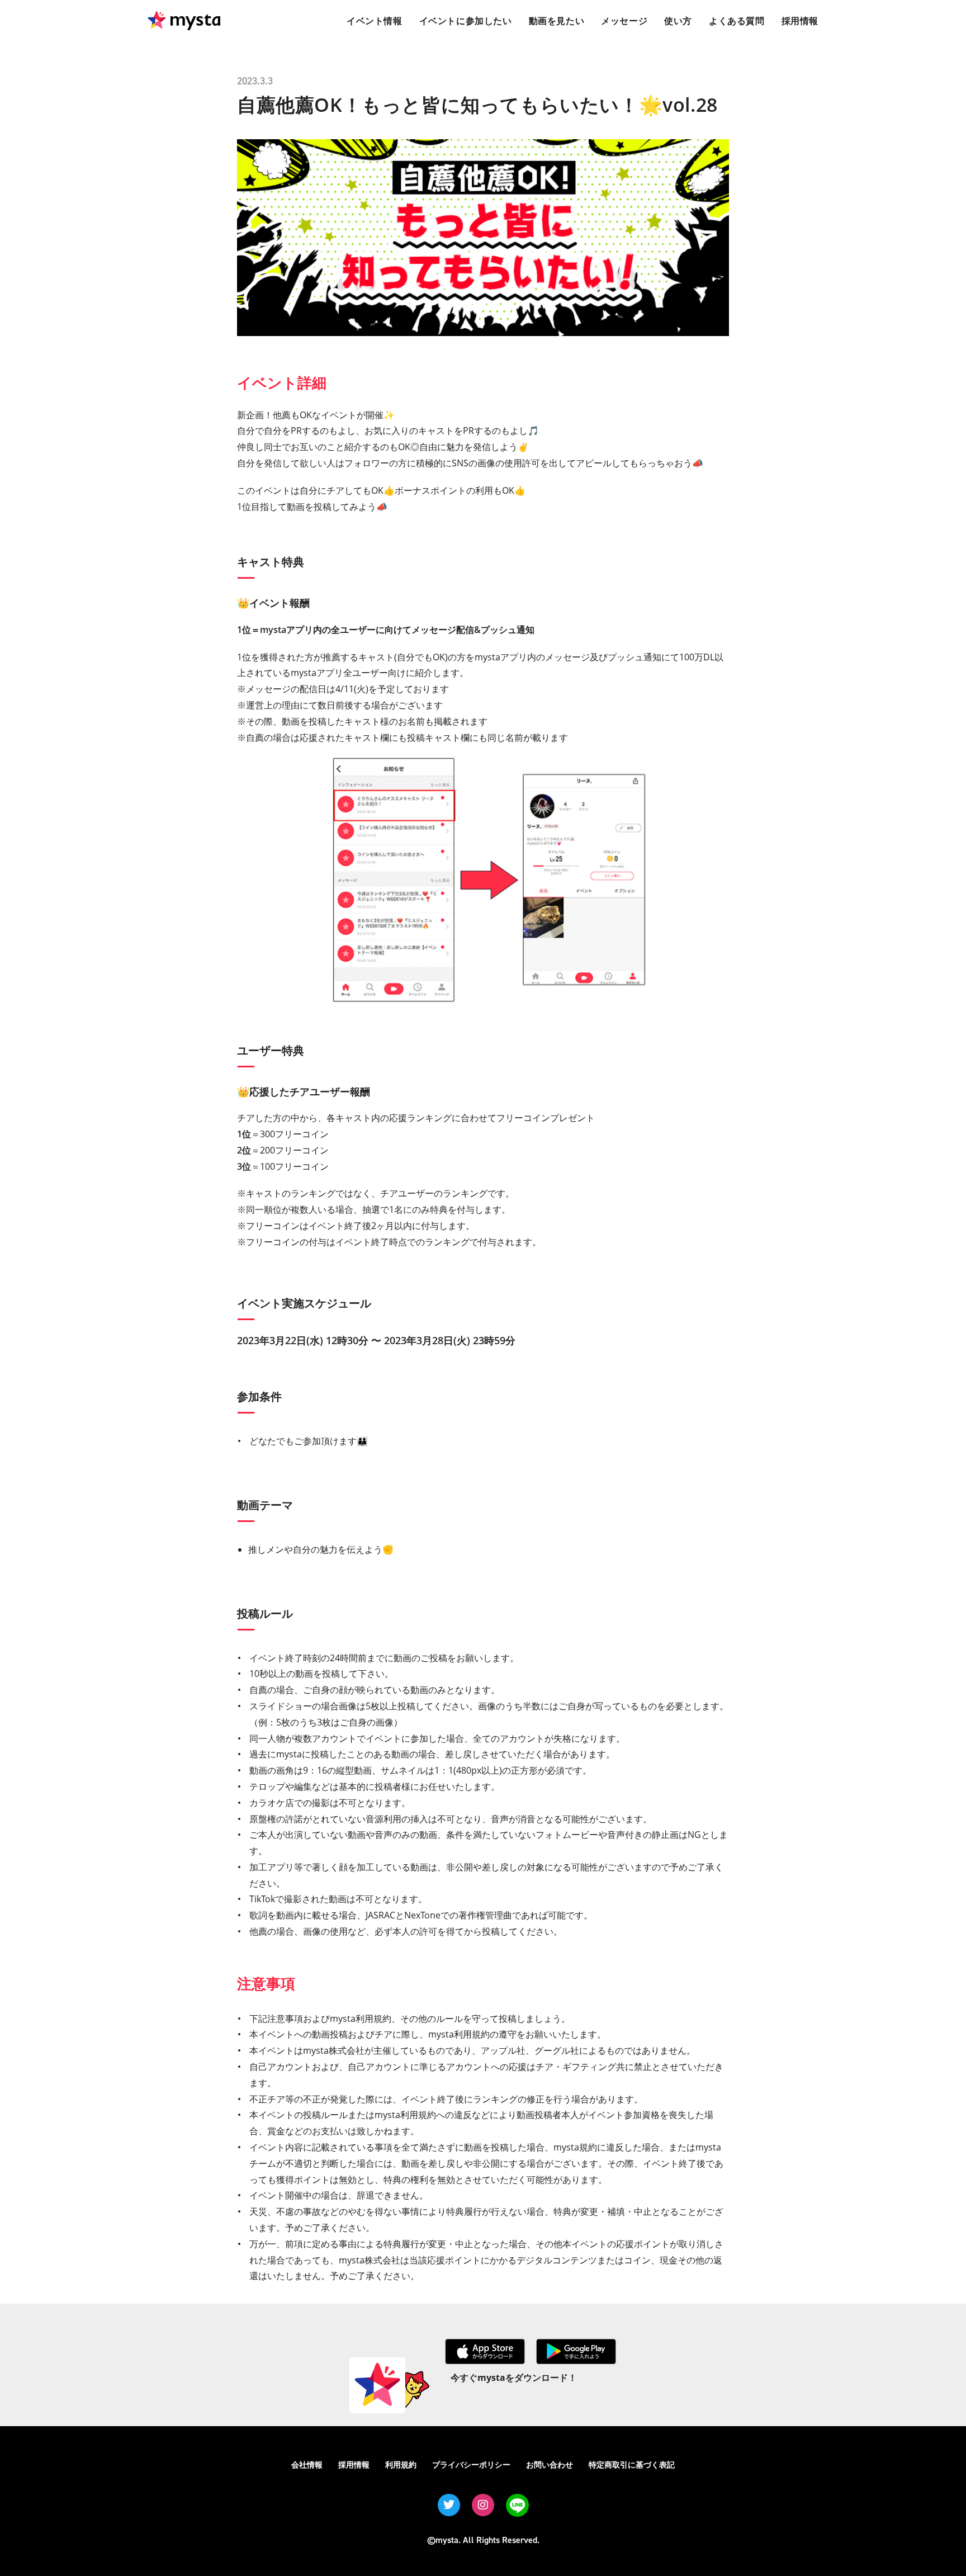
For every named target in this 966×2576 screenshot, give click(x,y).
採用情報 (354, 2464)
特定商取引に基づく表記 (632, 2464)
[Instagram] (483, 2505)
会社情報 (307, 2464)
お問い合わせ (550, 2464)
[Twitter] (449, 2505)
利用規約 (401, 2464)
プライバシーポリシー (471, 2464)
